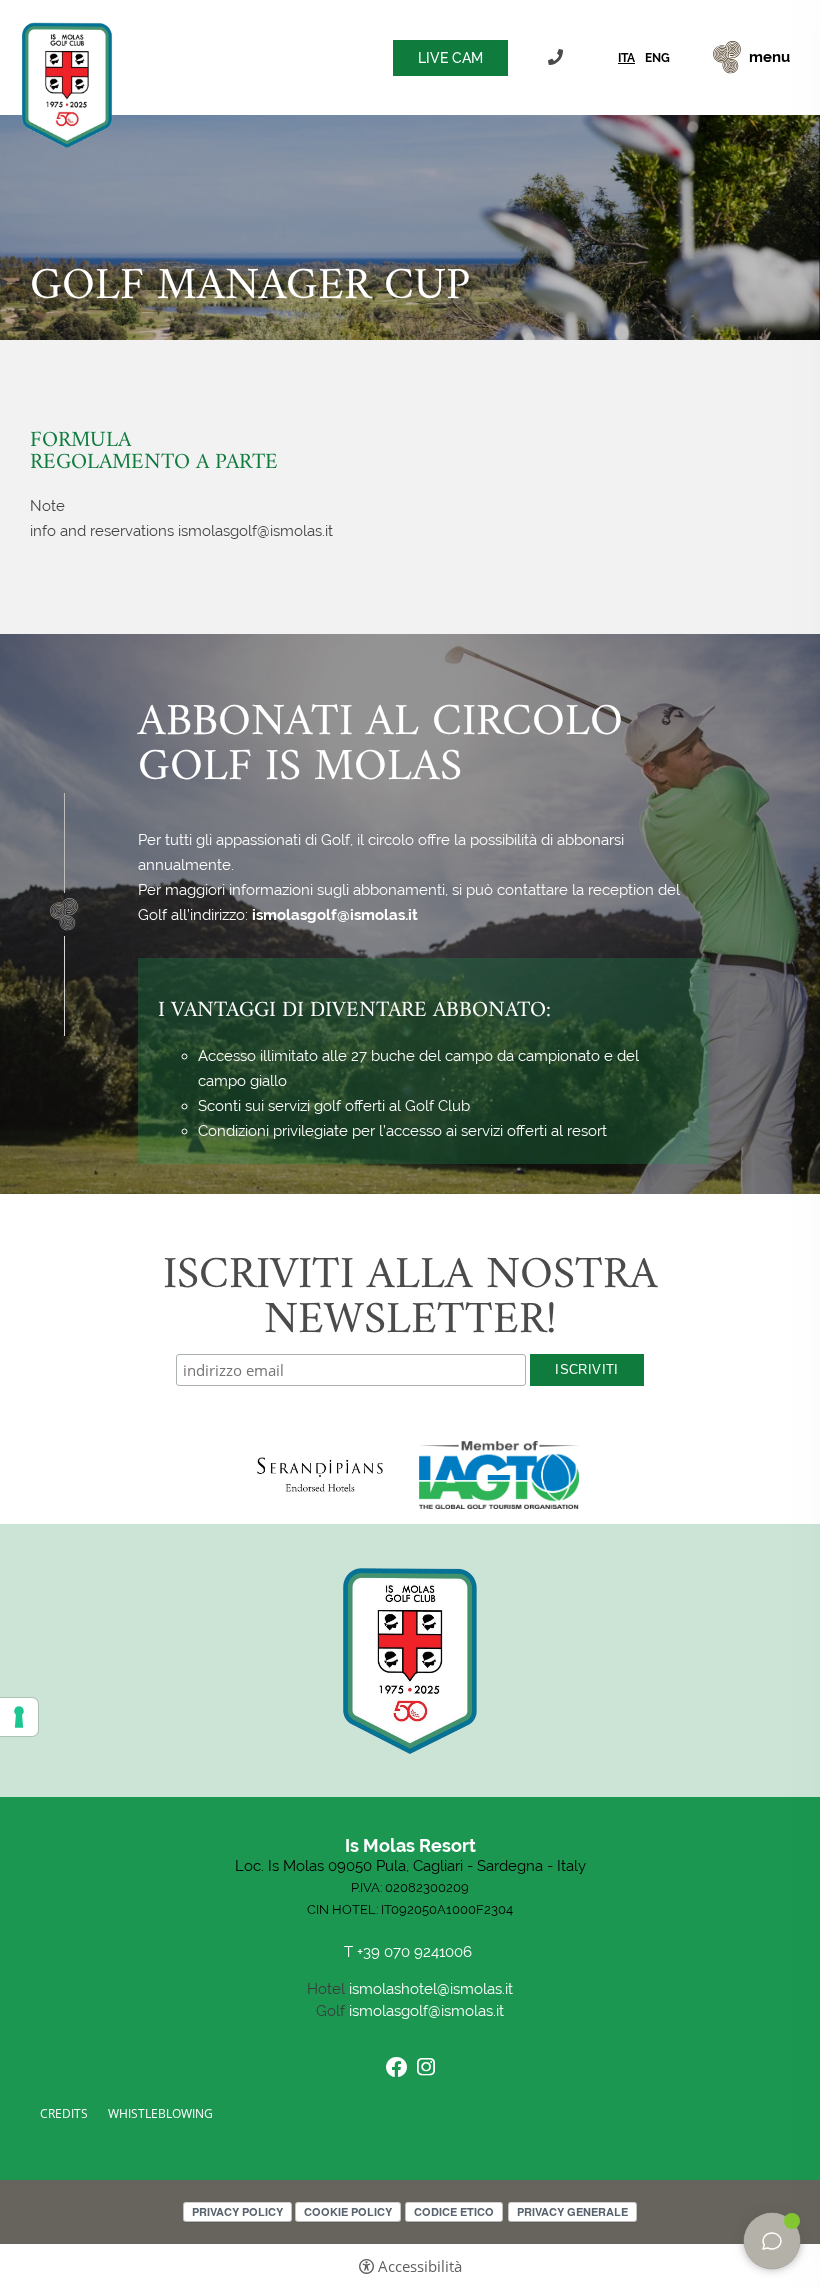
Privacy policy (237, 2211)
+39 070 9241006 (558, 57)
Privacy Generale (572, 2211)
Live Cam (450, 58)
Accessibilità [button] (420, 2266)
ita (626, 58)
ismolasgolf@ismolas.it (335, 915)
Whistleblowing (160, 2113)
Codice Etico (454, 2211)
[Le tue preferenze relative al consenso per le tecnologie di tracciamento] (19, 1717)
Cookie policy (348, 2211)
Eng (657, 58)
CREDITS (64, 2113)
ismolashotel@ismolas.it (431, 1989)
